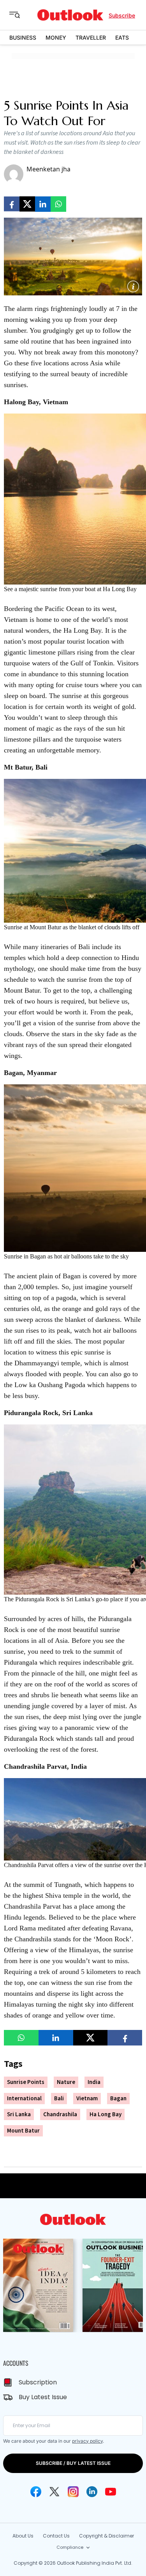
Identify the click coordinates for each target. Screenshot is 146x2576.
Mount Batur (23, 2131)
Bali (59, 2099)
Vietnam (87, 2099)
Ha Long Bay (106, 2114)
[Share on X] (27, 204)
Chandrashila (60, 2114)
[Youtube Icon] (111, 2492)
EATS (122, 38)
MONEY (56, 38)
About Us (23, 2536)
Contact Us (56, 2536)
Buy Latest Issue (43, 2397)
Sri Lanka (19, 2114)
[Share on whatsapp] (58, 204)
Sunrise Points (26, 2082)
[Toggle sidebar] (21, 15)
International (24, 2099)
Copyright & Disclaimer (106, 2536)
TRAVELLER (91, 38)
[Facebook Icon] (36, 2492)
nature (66, 2082)
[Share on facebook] (12, 204)
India (94, 2082)
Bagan (118, 2099)
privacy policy (87, 2441)
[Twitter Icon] (55, 2492)
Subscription (38, 2382)
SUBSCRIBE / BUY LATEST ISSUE (73, 2463)
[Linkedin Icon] (92, 2492)
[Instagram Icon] (73, 2492)
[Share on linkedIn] (43, 204)
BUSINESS (23, 38)
